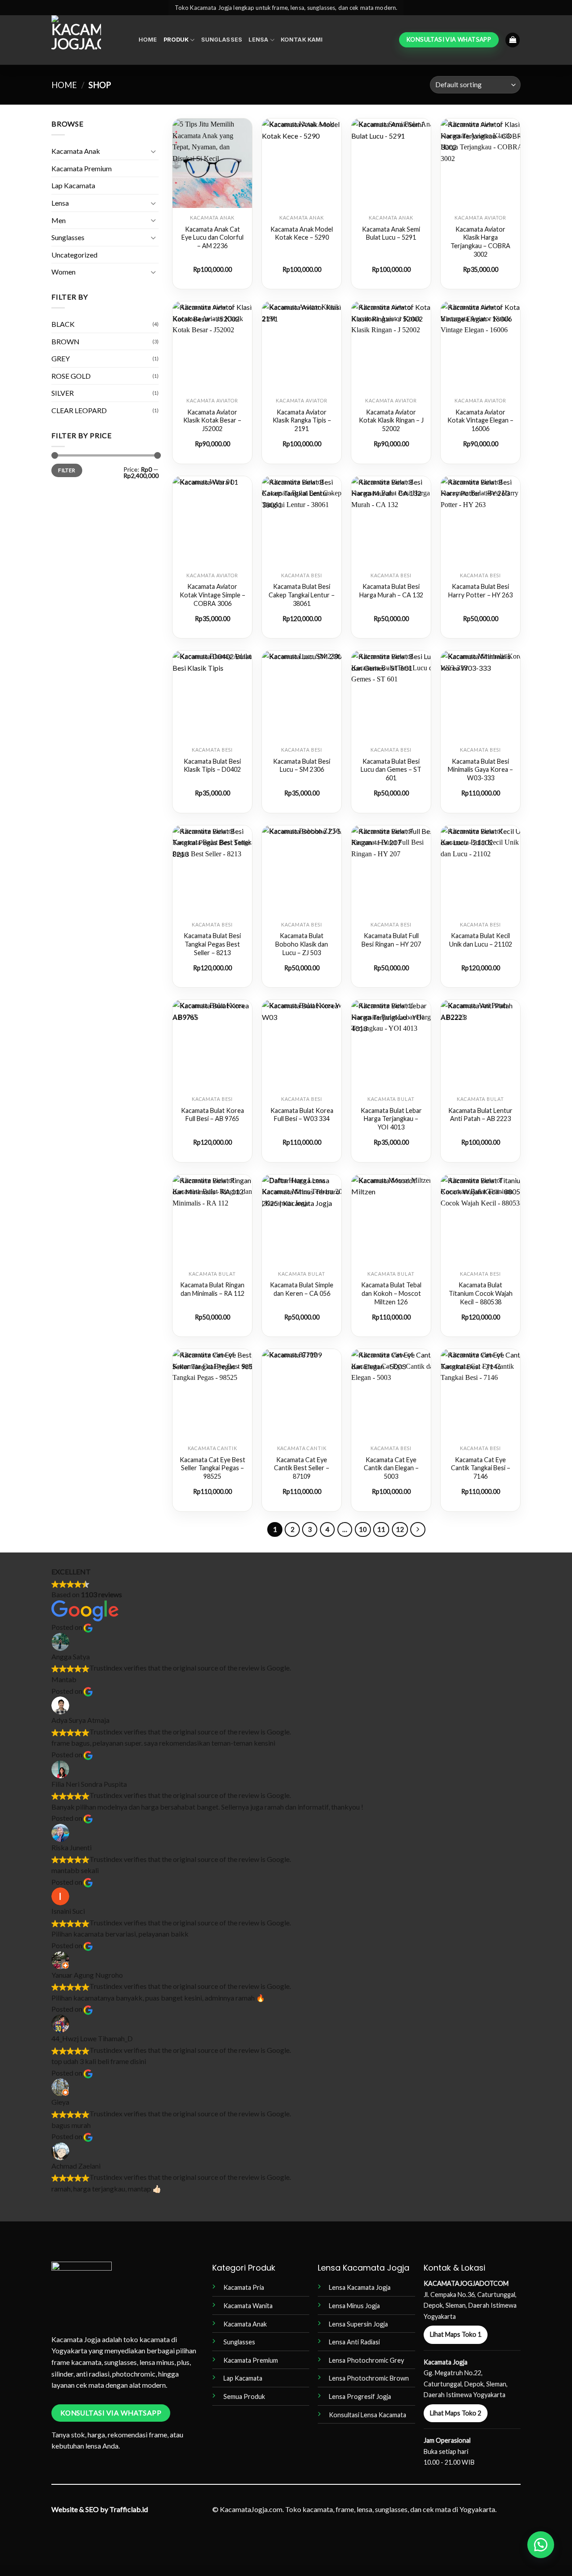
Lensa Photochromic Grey (366, 2360)
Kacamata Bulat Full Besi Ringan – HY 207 (391, 940)
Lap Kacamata (73, 185)
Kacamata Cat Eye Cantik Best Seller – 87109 (302, 1468)
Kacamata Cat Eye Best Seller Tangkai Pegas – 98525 (212, 1468)
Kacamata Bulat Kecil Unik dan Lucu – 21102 (481, 940)
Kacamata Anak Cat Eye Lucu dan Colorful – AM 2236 (212, 237)
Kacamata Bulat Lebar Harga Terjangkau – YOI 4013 (391, 1119)
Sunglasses (222, 40)
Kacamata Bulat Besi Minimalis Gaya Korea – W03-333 (480, 770)
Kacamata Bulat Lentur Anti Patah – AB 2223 (480, 1115)
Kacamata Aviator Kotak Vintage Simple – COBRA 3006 (212, 595)
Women (63, 272)
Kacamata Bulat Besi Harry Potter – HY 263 (480, 591)
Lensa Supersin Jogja (358, 2324)
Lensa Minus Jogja (354, 2306)
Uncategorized (74, 255)
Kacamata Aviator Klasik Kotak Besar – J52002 (212, 420)
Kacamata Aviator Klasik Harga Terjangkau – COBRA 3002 (480, 242)
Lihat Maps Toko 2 (456, 2413)
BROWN (65, 341)
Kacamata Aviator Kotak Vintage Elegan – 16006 (480, 420)
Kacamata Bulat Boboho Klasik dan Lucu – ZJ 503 (302, 944)
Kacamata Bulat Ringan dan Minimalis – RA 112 (212, 1289)
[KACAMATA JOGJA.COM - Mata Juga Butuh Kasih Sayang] (88, 40)
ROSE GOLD (71, 376)
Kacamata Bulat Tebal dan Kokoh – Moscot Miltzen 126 (391, 1293)
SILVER (63, 393)
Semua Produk (244, 2396)
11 (381, 1529)
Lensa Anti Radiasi (354, 2342)
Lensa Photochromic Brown (369, 2378)
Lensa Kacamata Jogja (360, 2287)
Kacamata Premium (82, 168)
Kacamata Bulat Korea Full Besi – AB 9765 (212, 1115)
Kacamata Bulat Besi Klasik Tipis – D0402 (212, 766)
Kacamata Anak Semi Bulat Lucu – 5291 (391, 233)
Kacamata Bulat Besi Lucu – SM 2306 (302, 766)
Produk (176, 40)
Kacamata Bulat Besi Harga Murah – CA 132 (391, 591)
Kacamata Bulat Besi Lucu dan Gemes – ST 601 (391, 770)
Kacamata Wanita (248, 2306)
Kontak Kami (302, 40)
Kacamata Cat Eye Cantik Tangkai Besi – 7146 (481, 1468)
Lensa (259, 40)
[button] (513, 40)
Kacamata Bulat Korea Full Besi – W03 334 (302, 1115)
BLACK (63, 324)
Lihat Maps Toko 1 (456, 2334)
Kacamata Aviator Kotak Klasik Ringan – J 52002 (391, 420)
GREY (61, 358)
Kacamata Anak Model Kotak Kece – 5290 (302, 233)
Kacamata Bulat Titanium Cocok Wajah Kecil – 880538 (481, 1293)
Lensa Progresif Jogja (360, 2396)
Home (148, 40)
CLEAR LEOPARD (79, 410)
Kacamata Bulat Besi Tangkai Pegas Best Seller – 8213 (212, 944)
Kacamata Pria (244, 2287)
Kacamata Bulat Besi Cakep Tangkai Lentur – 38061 (302, 595)
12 (400, 1529)
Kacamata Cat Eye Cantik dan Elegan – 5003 (391, 1468)
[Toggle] (153, 151)
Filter (67, 470)
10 (363, 1529)
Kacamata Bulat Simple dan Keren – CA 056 (302, 1289)
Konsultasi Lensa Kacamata (368, 2415)
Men (59, 220)
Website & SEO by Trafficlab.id (100, 2509)
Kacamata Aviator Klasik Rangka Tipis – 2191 (302, 420)
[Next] (418, 1530)
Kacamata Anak (76, 151)
